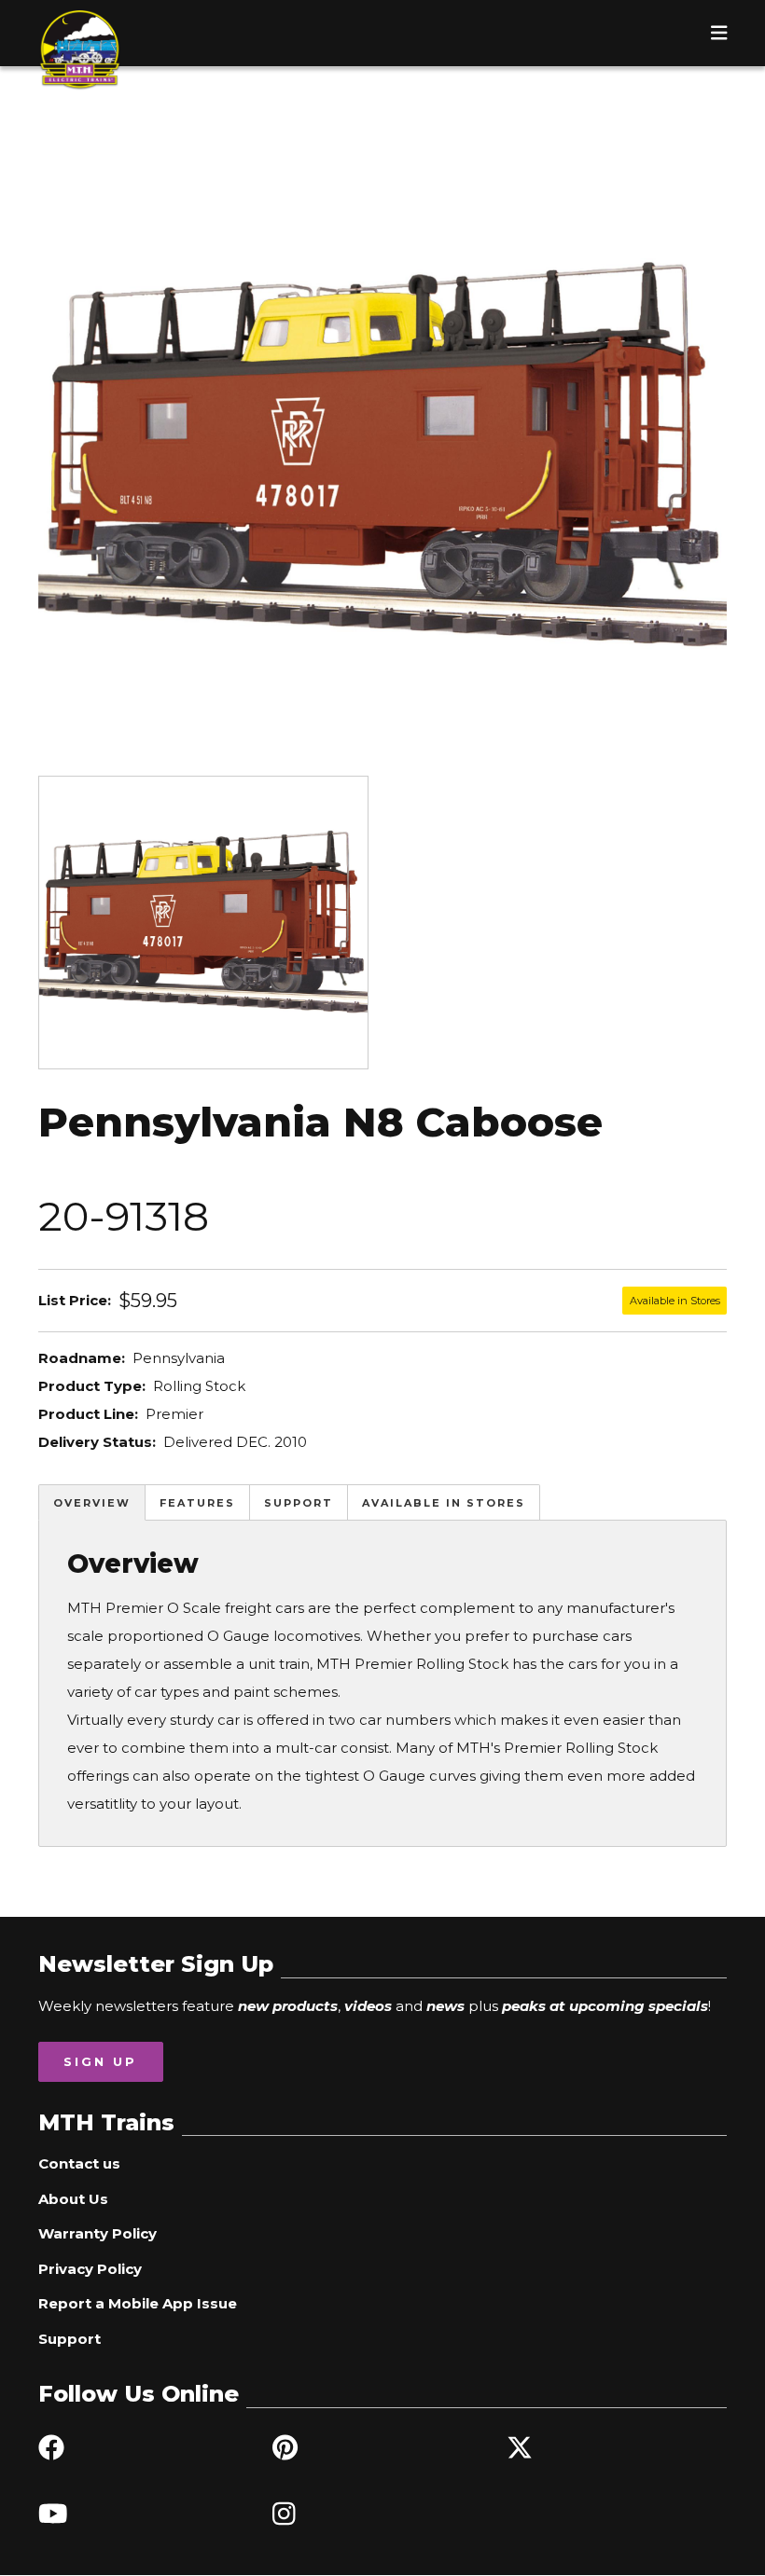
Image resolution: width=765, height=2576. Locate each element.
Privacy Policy (90, 2269)
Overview (92, 1503)
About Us (73, 2199)
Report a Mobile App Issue (138, 2303)
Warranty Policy (97, 2233)
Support (299, 1503)
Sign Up (100, 2061)
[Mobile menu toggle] (719, 33)
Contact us (79, 2163)
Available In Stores (444, 1503)
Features (197, 1503)
